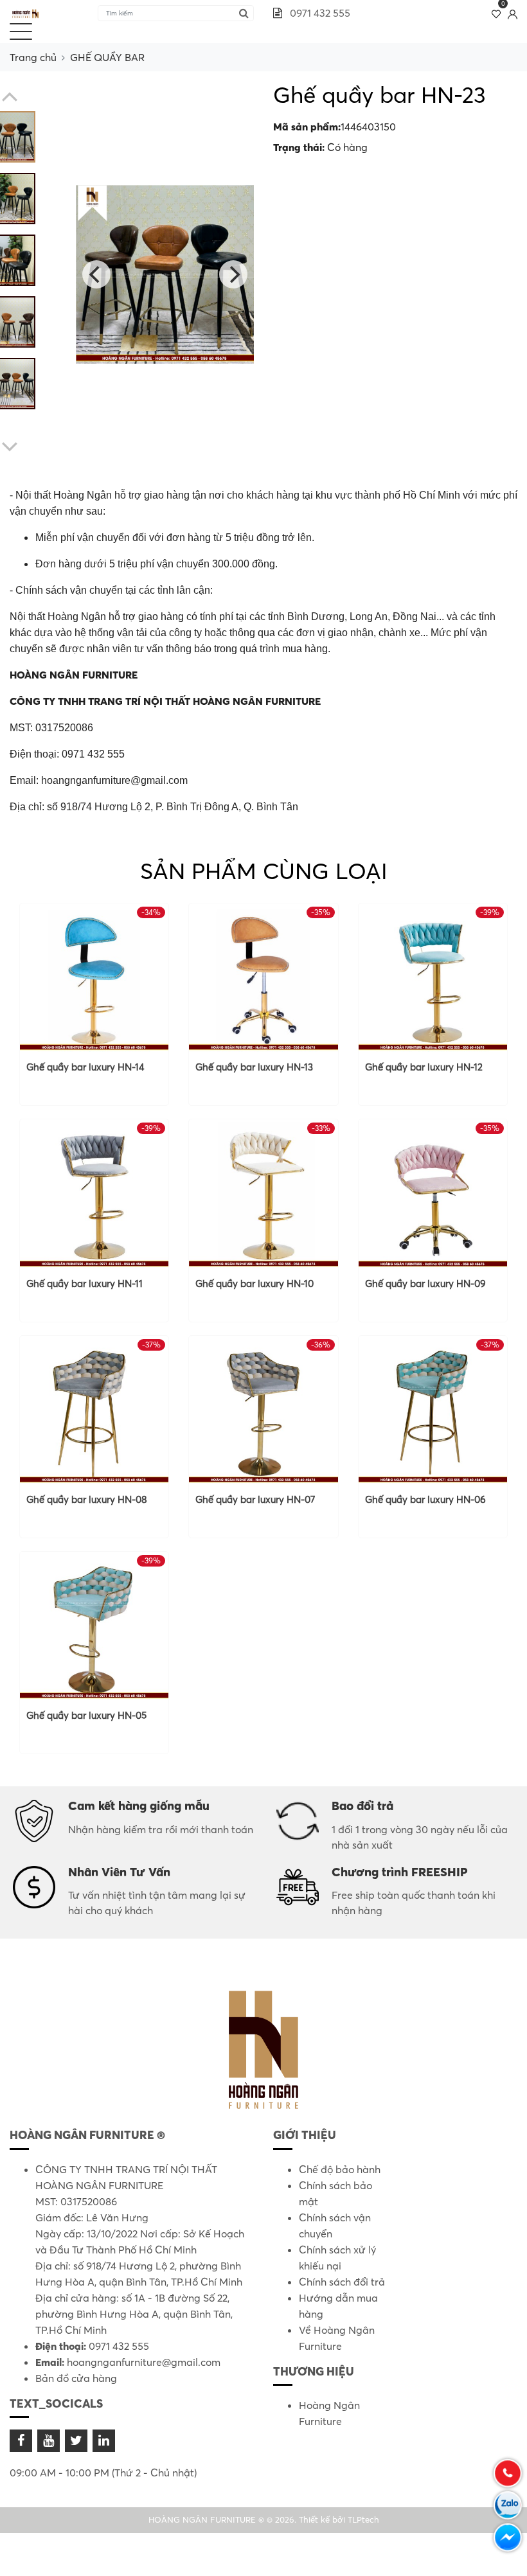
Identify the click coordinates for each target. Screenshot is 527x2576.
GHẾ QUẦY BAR (107, 57)
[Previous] (96, 274)
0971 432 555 (319, 13)
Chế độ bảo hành (340, 2169)
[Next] (233, 274)
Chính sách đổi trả (342, 2282)
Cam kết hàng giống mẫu (139, 1806)
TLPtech (363, 2519)
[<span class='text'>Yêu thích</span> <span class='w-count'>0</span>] (496, 13)
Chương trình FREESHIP (400, 1872)
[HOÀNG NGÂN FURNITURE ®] (26, 13)
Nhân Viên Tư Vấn (119, 1872)
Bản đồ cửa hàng (76, 2378)
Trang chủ (33, 57)
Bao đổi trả (362, 1806)
